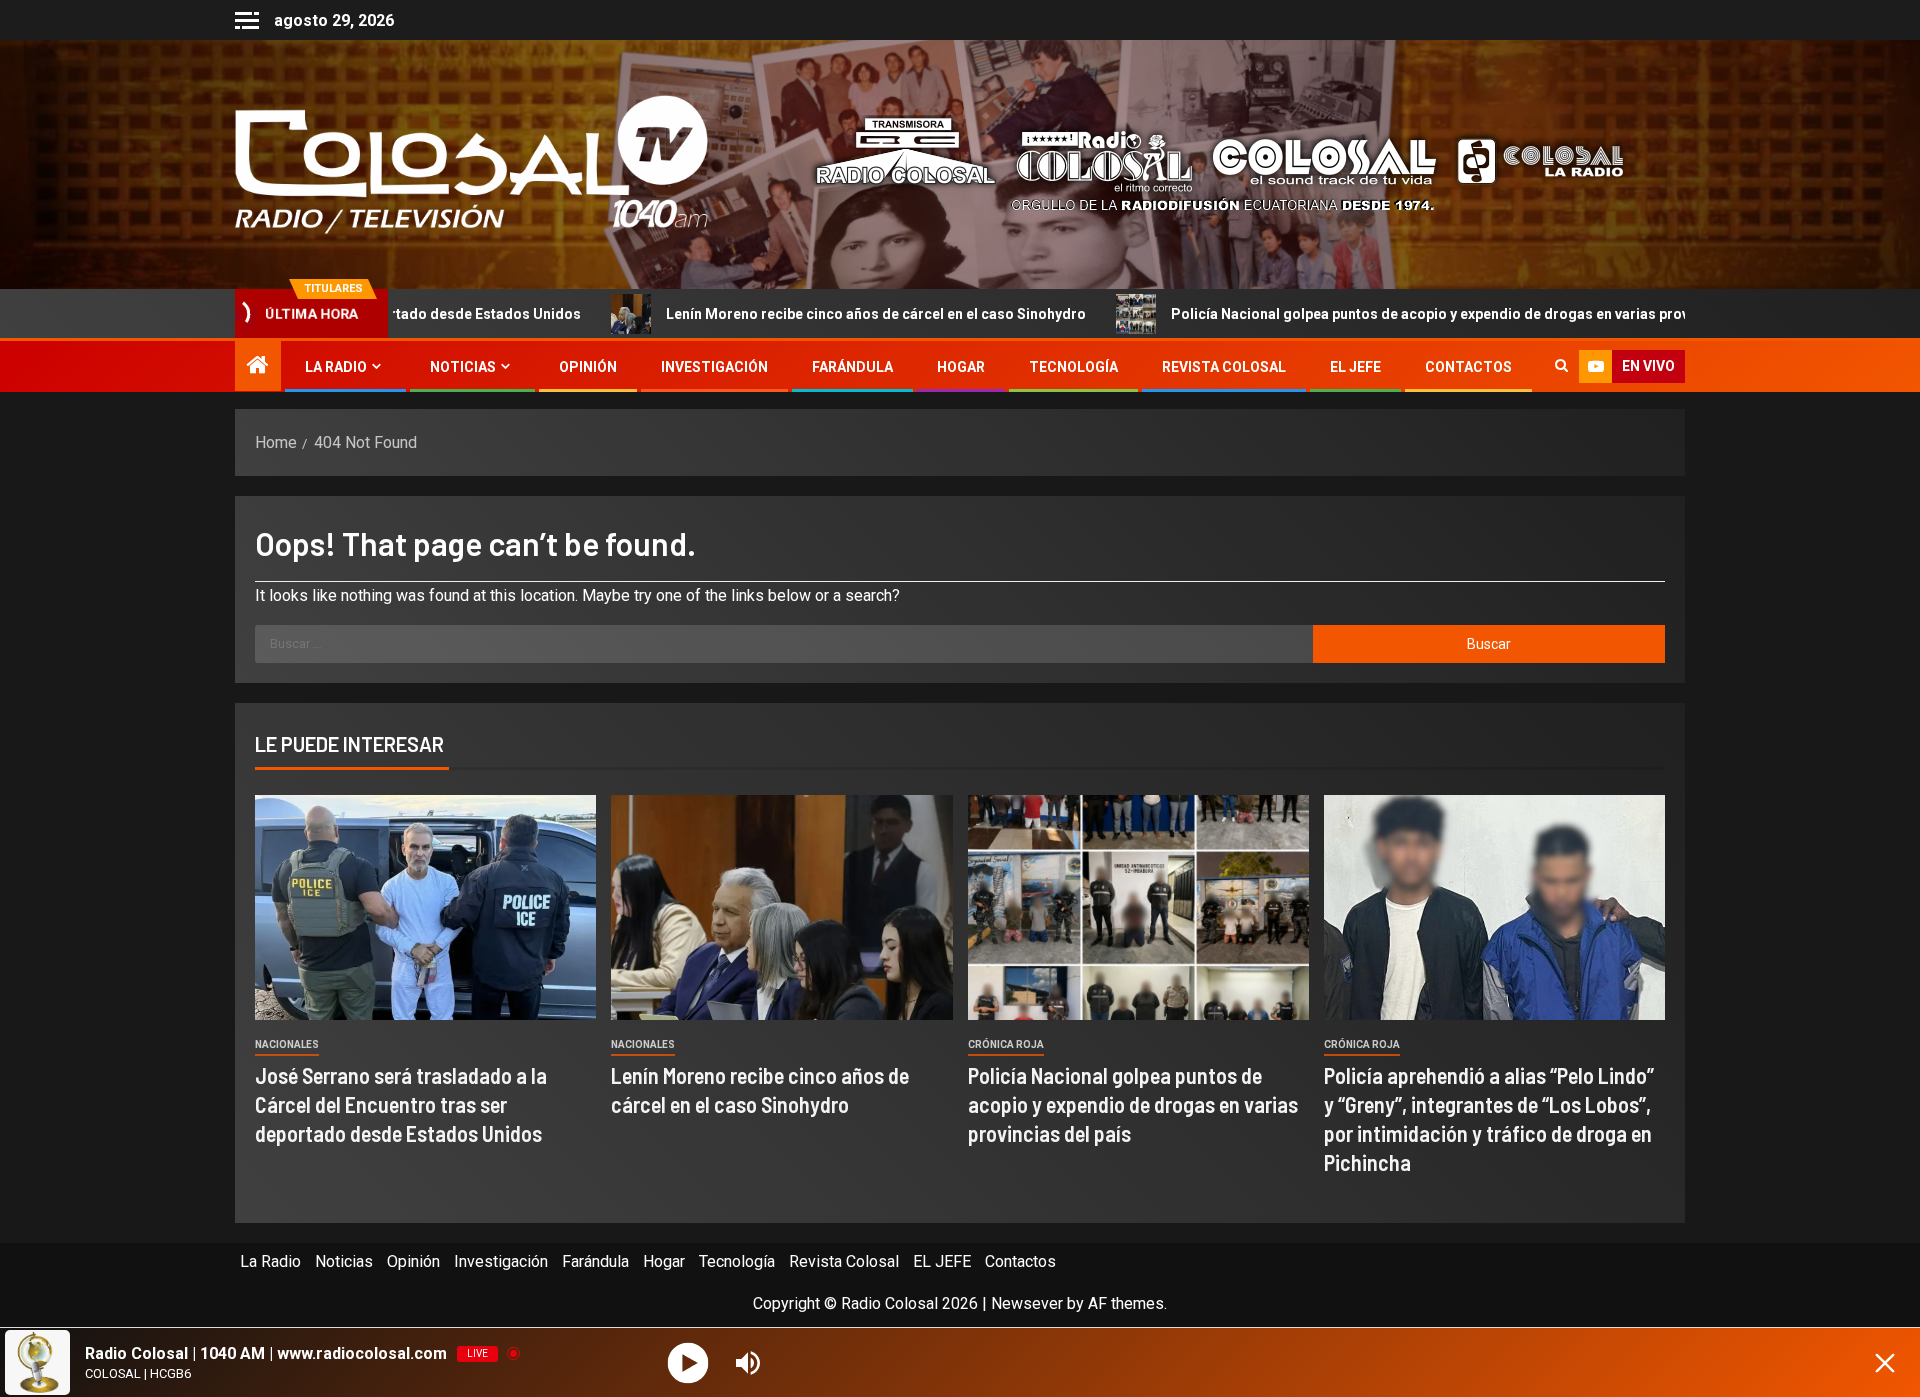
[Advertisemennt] (1204, 163)
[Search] (1561, 367)
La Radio (336, 367)
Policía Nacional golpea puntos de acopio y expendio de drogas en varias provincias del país (1332, 314)
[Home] (258, 367)
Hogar (961, 367)
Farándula (852, 367)
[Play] (688, 1362)
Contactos (1468, 367)
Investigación (714, 367)
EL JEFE (1355, 367)
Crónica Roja (1006, 1044)
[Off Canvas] (247, 20)
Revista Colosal (1224, 367)
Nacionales (287, 1044)
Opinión (588, 367)
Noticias (463, 367)
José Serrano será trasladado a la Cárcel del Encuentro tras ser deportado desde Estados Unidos (401, 1104)
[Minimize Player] (1885, 1363)
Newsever (1027, 1303)
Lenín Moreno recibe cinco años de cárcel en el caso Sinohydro (731, 314)
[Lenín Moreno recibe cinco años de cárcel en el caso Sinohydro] (781, 907)
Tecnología (1073, 367)
